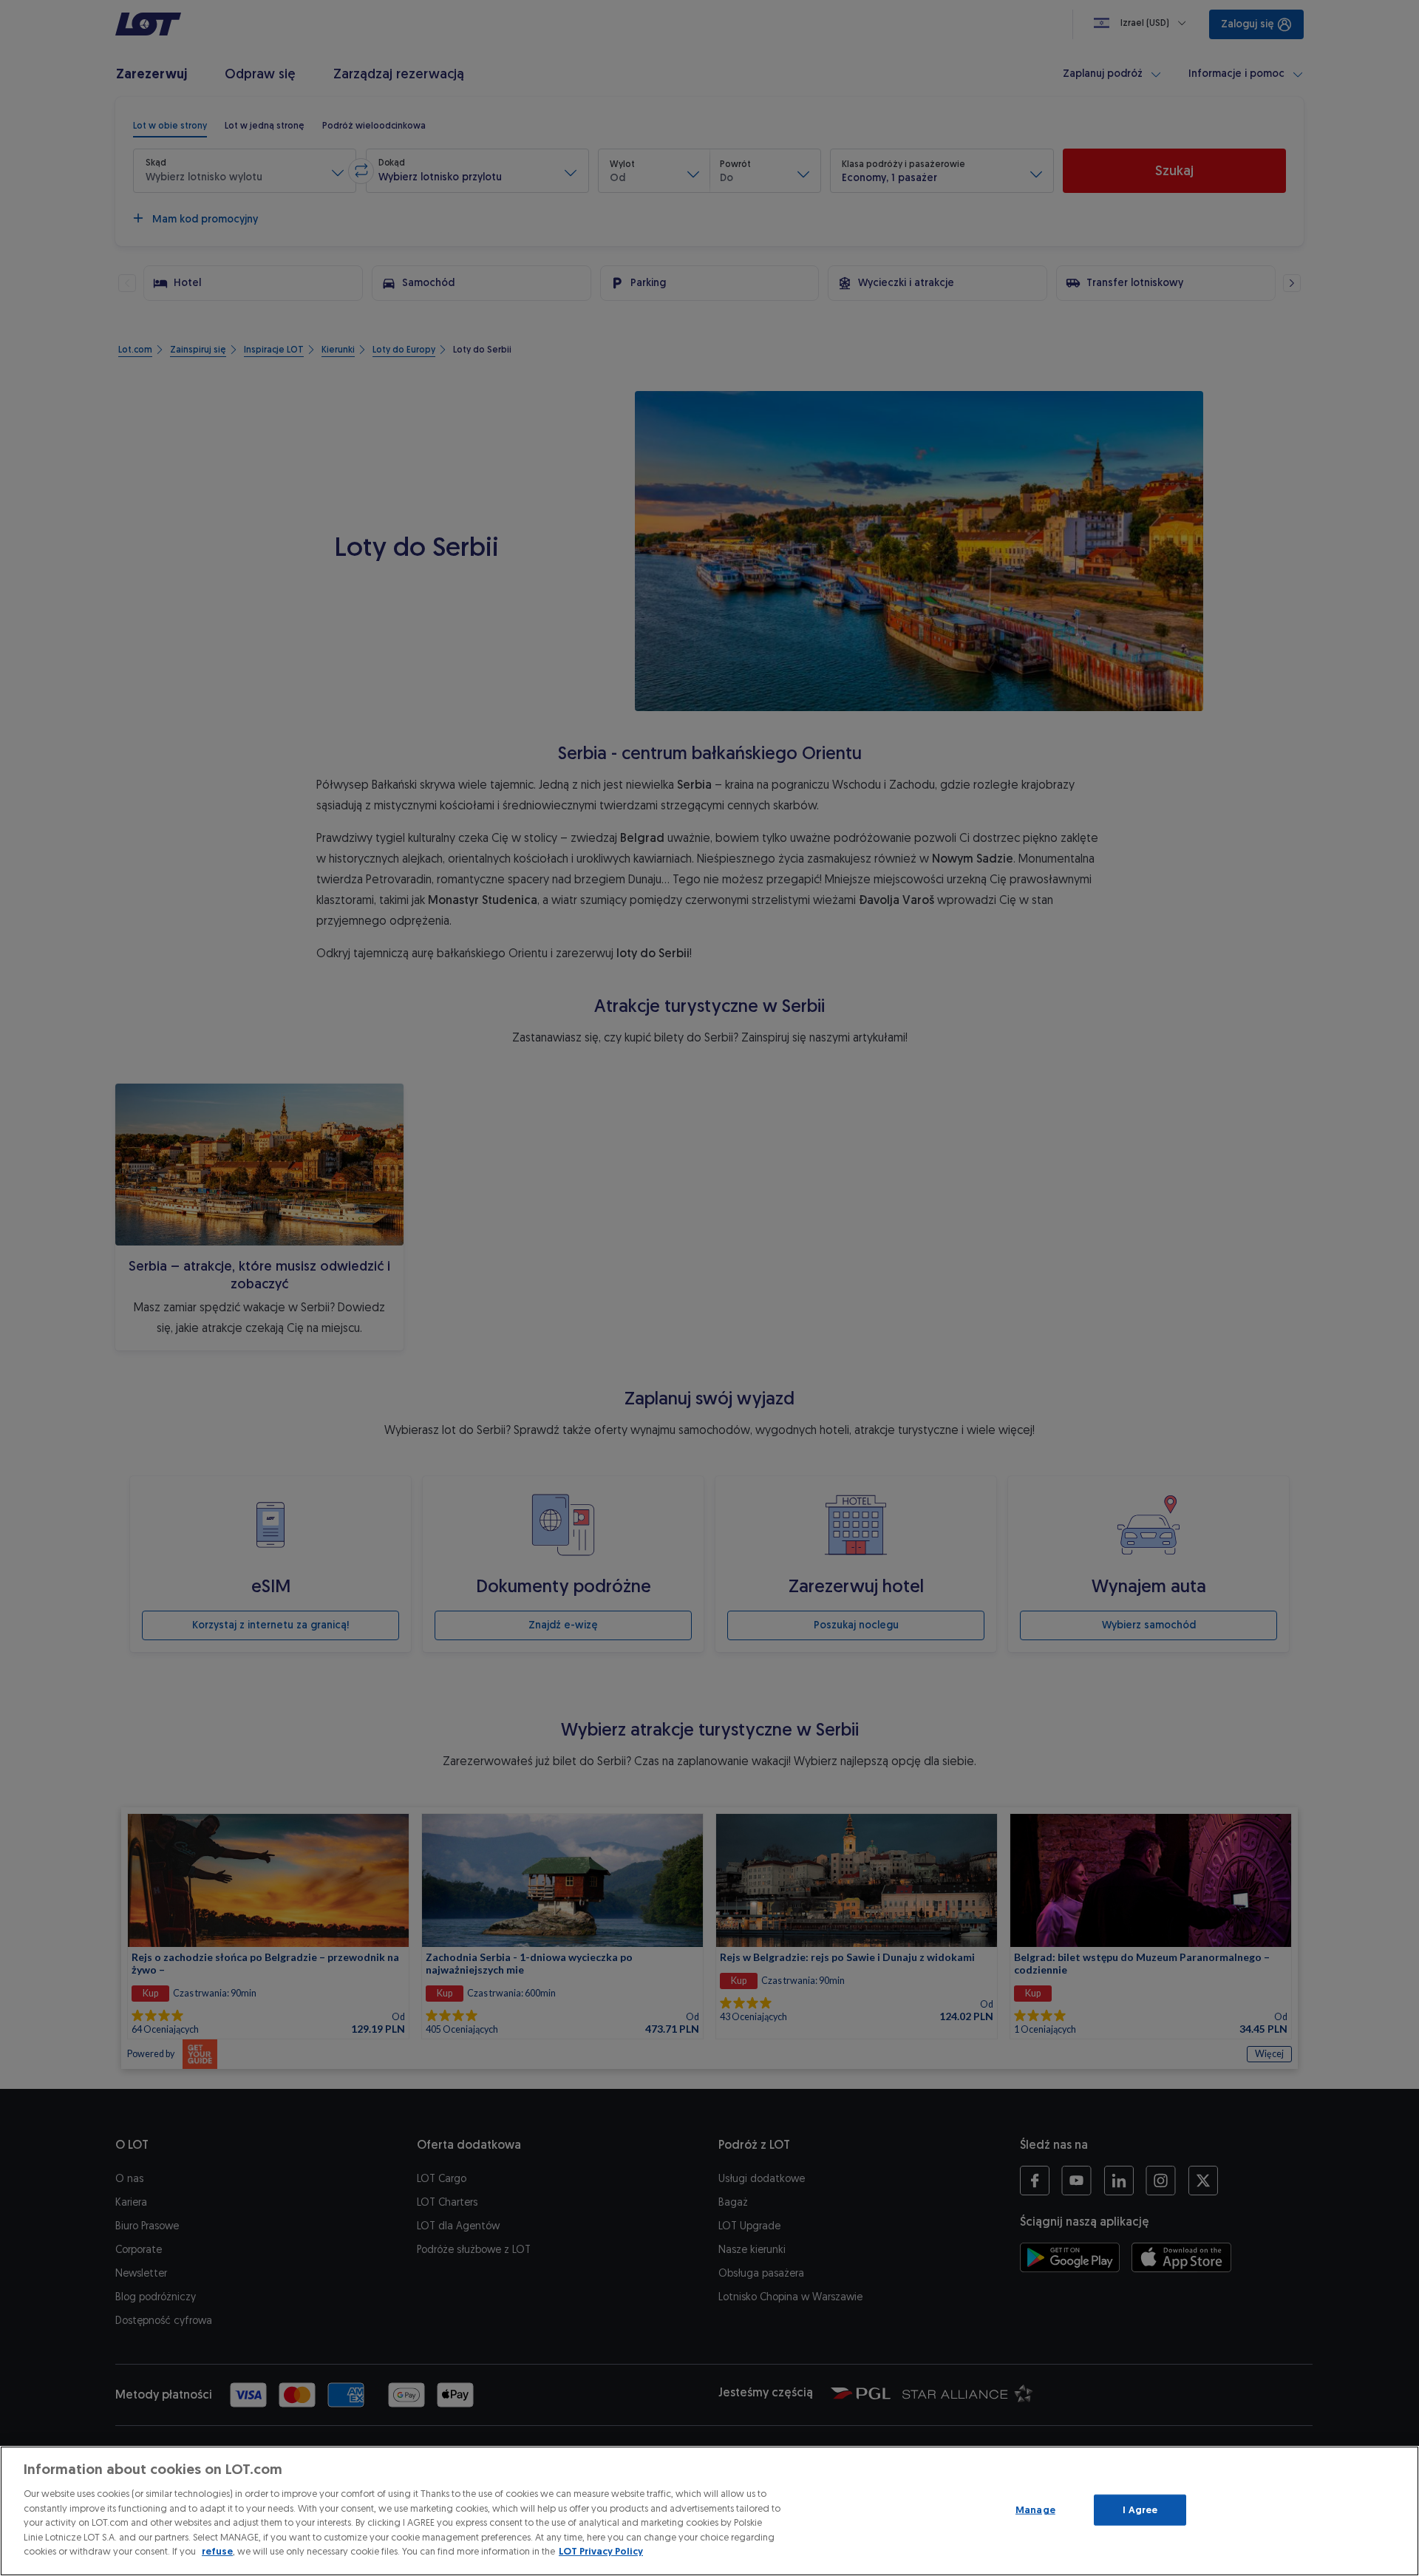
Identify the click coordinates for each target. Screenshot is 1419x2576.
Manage (1035, 2510)
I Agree (1140, 2510)
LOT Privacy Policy (601, 2551)
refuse (217, 2551)
